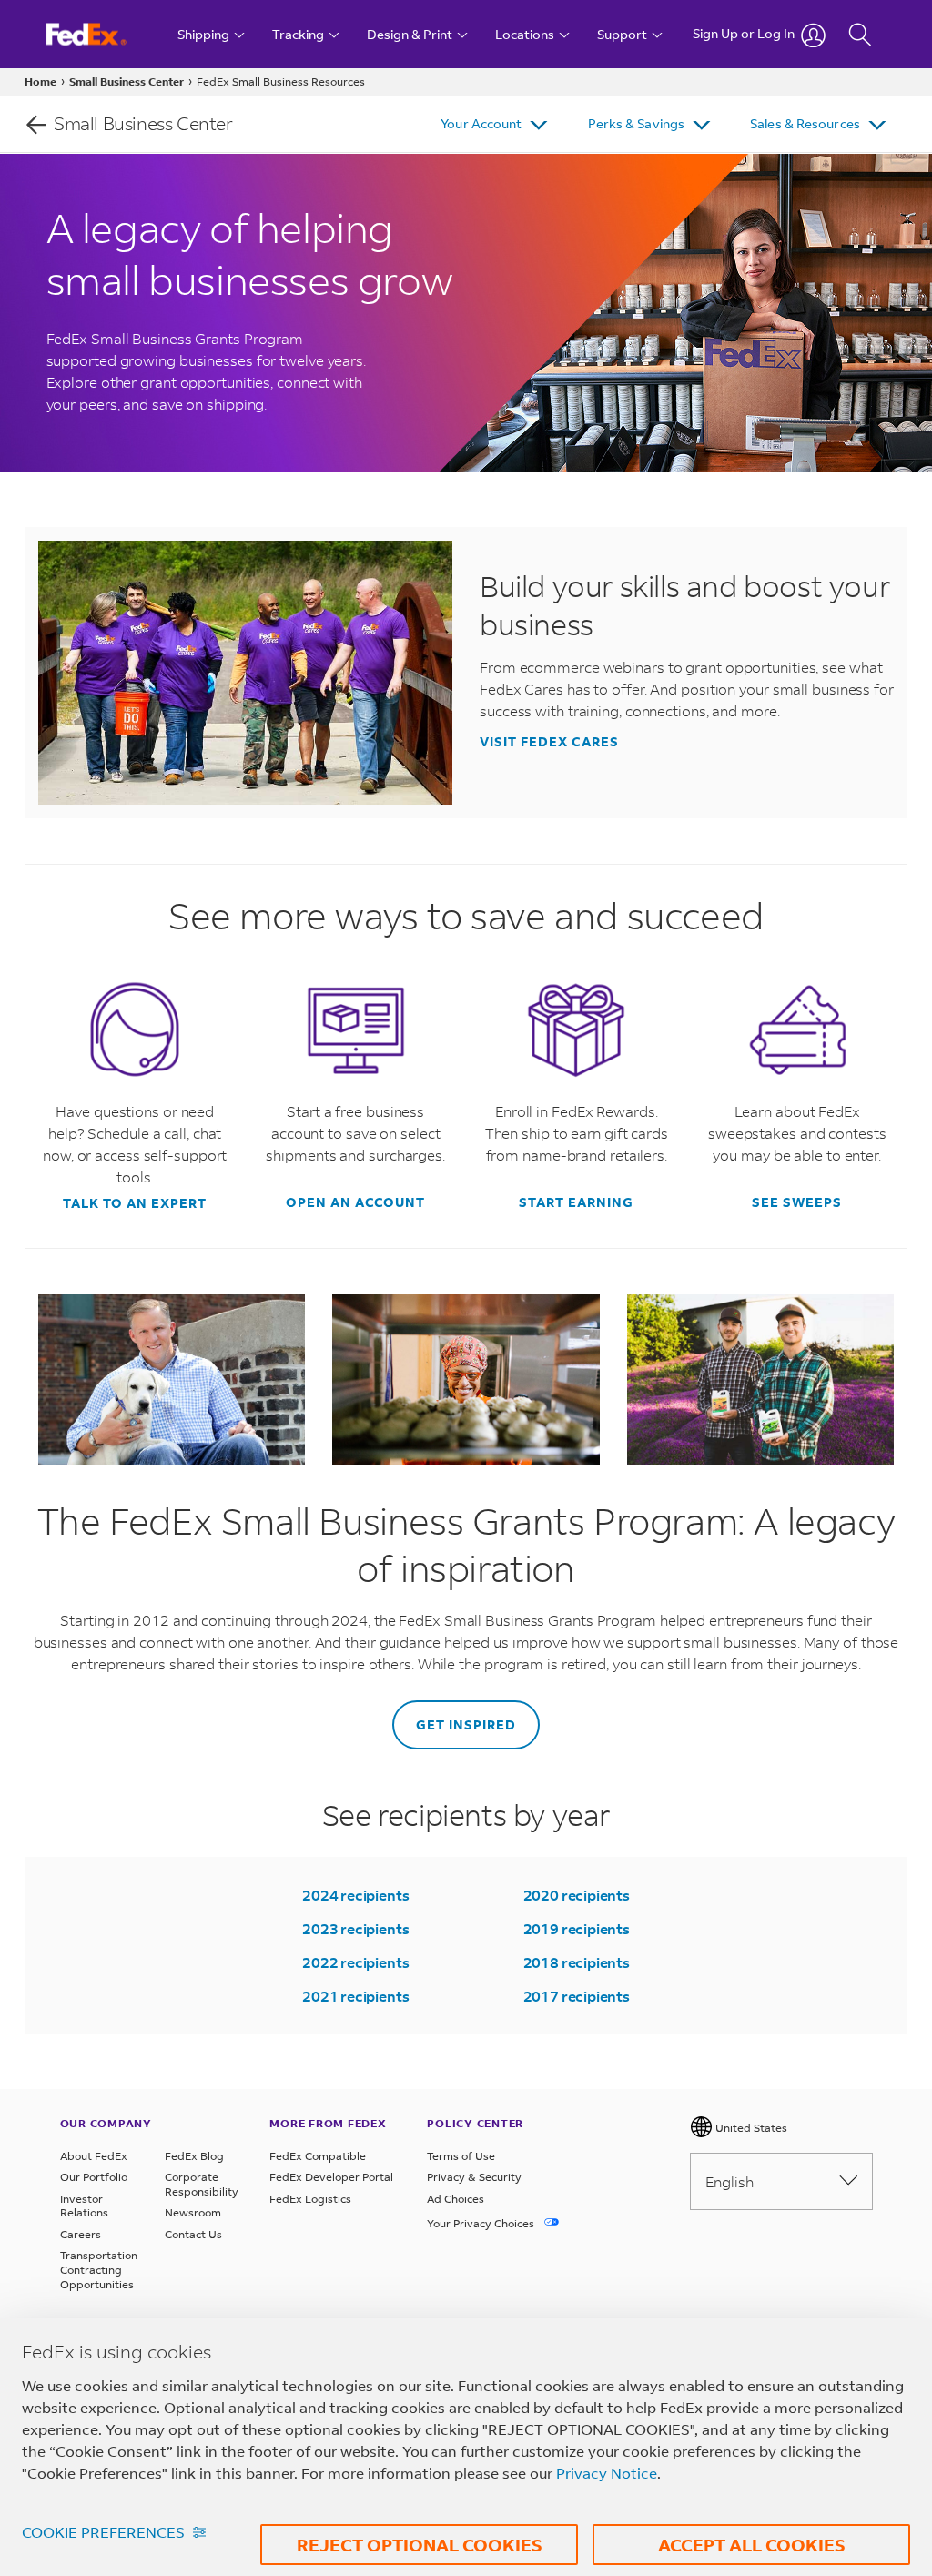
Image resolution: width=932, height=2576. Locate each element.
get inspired (466, 1724)
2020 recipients (577, 1895)
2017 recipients (577, 1996)
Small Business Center (127, 81)
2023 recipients (355, 1928)
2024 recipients (355, 1895)
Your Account (481, 123)
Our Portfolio (94, 2177)
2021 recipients (355, 1996)
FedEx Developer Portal (331, 2177)
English (729, 2181)
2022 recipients (355, 1962)
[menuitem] (496, 124)
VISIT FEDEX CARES (549, 742)
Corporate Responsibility (202, 2184)
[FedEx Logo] (103, 34)
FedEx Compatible (318, 2156)
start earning (576, 1202)
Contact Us (193, 2234)
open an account (355, 1202)
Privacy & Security (474, 2177)
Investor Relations (84, 2206)
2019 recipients (577, 1928)
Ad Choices (456, 2199)
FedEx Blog (194, 2156)
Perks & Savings (637, 123)
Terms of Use (461, 2156)
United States (750, 2128)
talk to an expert (135, 1203)
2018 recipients (577, 1962)
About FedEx (94, 2156)
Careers (81, 2234)
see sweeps (797, 1202)
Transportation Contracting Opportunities (99, 2269)
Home (41, 81)
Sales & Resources (805, 123)
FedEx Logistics (310, 2199)
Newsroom (193, 2212)
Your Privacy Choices (482, 2223)
